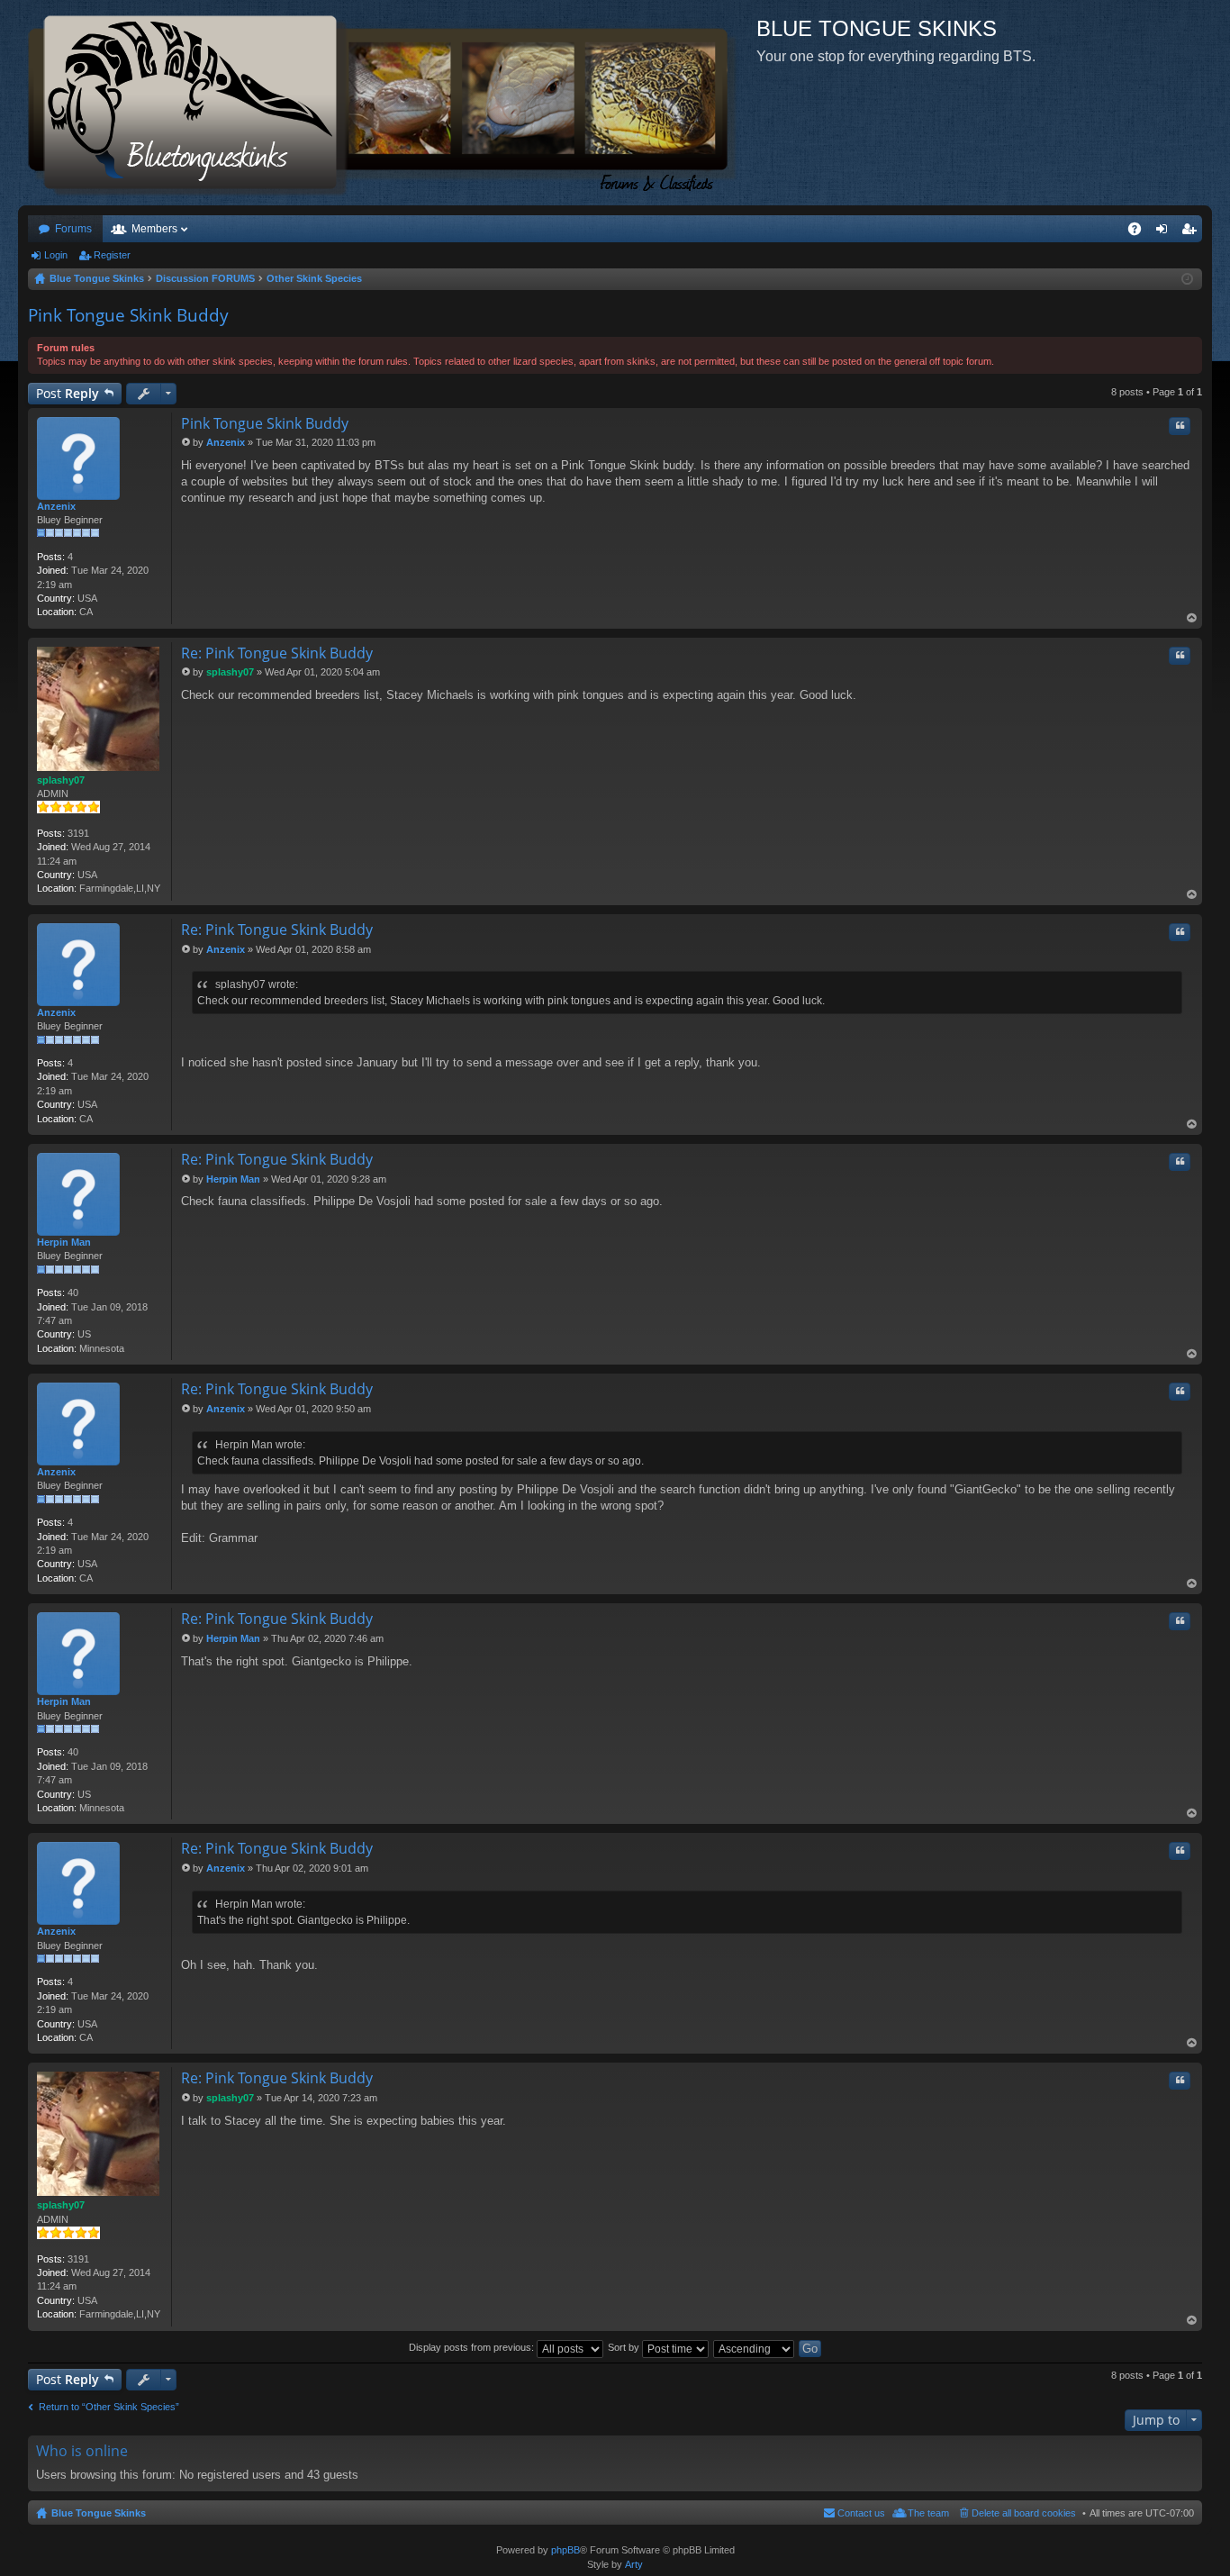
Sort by (625, 2347)
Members (154, 229)
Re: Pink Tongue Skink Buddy (277, 653)
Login (56, 255)
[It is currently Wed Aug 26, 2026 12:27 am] (1187, 279)
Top (1192, 618)
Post (68, 393)
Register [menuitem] (1192, 232)
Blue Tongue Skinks (99, 2513)
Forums (73, 229)
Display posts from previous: (473, 2347)
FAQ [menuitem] (1140, 232)
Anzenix (56, 506)
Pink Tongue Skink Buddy (128, 315)
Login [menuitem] (1165, 232)
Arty (634, 2564)
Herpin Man (64, 1242)
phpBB (565, 2550)
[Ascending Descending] (755, 2347)
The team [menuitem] (928, 2513)
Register (112, 255)
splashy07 (61, 780)
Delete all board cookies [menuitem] (1024, 2513)
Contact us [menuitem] (861, 2513)
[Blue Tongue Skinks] (387, 103)
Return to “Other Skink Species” (109, 2407)
